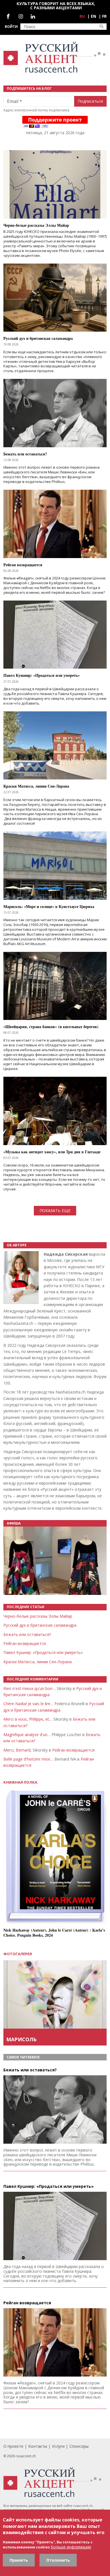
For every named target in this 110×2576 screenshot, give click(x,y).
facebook (8, 16)
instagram (21, 16)
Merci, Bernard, (17, 1750)
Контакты (38, 2446)
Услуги (58, 2446)
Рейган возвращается (25, 1643)
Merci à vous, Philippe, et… (28, 1719)
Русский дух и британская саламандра (40, 1625)
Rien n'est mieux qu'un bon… (29, 1688)
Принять (19, 2560)
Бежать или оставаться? (27, 1634)
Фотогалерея (18, 1954)
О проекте (13, 2446)
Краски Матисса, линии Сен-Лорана (38, 1662)
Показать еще (55, 1211)
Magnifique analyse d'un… (27, 1735)
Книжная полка (20, 1782)
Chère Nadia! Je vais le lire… (28, 1704)
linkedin (33, 16)
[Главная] (55, 57)
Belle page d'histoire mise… (28, 1759)
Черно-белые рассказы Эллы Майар (38, 1616)
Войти (11, 27)
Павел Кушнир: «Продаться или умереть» (43, 1652)
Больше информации (71, 2547)
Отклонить (58, 2560)
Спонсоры (79, 2446)
